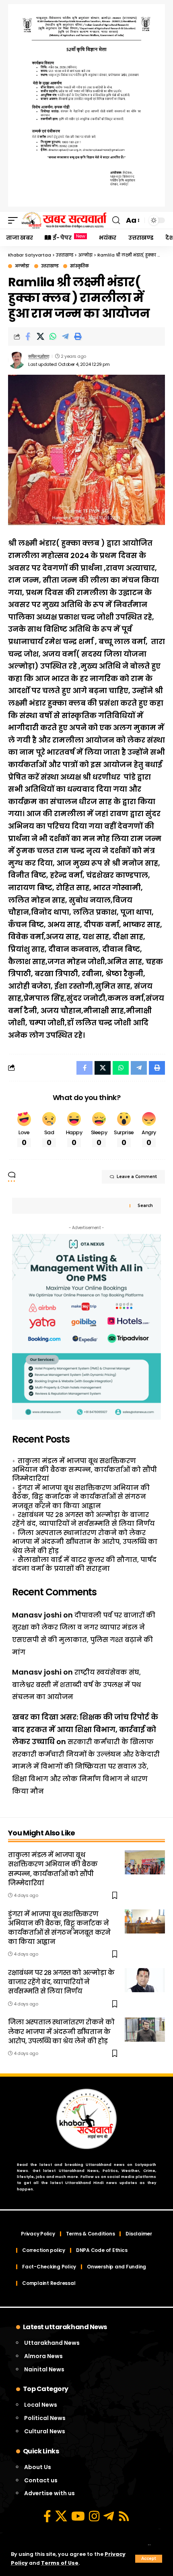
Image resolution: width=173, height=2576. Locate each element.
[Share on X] (40, 337)
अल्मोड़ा (22, 266)
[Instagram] (94, 2516)
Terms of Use (60, 2563)
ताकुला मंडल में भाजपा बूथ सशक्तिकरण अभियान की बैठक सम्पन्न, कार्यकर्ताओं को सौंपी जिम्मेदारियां (84, 1470)
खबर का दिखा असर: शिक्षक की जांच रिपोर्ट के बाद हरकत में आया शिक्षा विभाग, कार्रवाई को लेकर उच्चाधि (85, 1729)
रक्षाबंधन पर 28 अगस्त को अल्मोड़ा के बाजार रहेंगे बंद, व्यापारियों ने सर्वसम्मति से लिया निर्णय (83, 1519)
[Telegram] (109, 2516)
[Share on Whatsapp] (53, 337)
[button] (149, 2559)
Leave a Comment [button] (137, 1177)
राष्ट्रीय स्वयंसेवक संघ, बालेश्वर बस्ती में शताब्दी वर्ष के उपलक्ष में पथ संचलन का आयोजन (76, 1685)
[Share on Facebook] (28, 337)
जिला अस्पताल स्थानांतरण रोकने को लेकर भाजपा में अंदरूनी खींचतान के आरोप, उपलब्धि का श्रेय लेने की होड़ (85, 1542)
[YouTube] (78, 2516)
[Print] (78, 337)
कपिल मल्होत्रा (38, 356)
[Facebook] (47, 2516)
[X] (61, 2516)
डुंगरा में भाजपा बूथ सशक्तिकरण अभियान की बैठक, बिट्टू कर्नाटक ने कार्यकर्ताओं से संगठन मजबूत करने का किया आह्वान (81, 1497)
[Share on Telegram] (65, 337)
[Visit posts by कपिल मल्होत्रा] (16, 360)
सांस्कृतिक (79, 266)
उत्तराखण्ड (50, 266)
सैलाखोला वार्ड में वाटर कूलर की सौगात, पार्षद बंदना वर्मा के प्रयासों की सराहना (84, 1564)
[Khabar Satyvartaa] (64, 220)
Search (145, 1206)
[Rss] (124, 2516)
